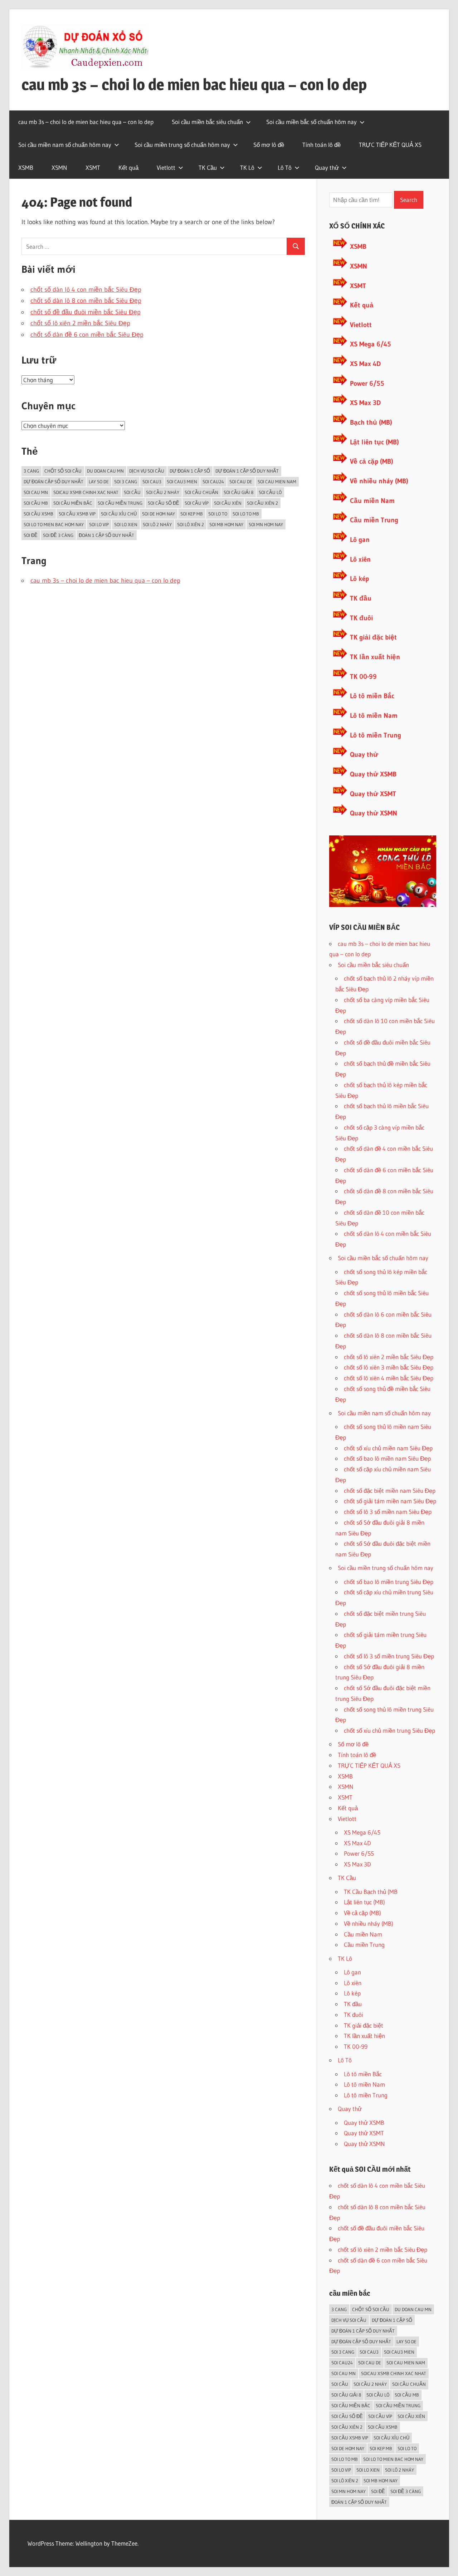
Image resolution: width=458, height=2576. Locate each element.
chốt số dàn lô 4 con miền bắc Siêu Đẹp (86, 290)
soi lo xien (126, 524)
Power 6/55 (367, 383)
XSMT (93, 167)
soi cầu (132, 492)
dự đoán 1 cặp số (190, 471)
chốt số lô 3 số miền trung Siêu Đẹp (389, 1656)
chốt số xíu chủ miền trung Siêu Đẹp (389, 1730)
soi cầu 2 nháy (163, 492)
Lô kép (359, 579)
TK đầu (361, 598)
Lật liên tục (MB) (374, 442)
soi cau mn (36, 492)
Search (409, 200)
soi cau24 (213, 482)
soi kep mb (192, 514)
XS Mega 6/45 (371, 344)
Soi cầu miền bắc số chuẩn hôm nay (311, 122)
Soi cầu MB (36, 503)
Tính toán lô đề (321, 145)
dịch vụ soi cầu (147, 471)
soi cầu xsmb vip (77, 514)
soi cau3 (152, 482)
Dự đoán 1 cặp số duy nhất (247, 471)
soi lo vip (99, 524)
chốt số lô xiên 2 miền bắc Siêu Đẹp (80, 323)
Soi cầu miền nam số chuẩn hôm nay (65, 145)
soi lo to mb (246, 514)
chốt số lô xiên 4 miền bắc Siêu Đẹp (389, 1378)
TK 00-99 (363, 677)
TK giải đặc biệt (373, 637)
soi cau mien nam (277, 482)
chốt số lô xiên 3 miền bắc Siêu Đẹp (389, 1367)
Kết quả (128, 167)
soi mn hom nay (266, 524)
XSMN (59, 167)
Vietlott (166, 167)
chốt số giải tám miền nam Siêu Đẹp (390, 1501)
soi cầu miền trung (120, 503)
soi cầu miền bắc (73, 503)
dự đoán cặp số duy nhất (53, 482)
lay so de (99, 482)
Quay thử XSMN (374, 813)
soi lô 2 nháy (157, 524)
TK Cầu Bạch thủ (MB (371, 1892)
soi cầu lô (270, 492)
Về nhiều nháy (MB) (379, 481)
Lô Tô (285, 167)
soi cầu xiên (228, 503)
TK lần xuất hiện (375, 657)
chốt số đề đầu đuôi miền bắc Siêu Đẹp (86, 312)
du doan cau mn (105, 471)
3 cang (31, 471)
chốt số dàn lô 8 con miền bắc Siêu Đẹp (86, 301)
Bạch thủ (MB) (371, 422)
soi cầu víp (197, 503)
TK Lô (247, 167)
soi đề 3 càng (58, 535)
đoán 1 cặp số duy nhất (106, 535)
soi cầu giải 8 (238, 492)
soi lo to (218, 514)
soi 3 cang (126, 482)
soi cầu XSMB (38, 514)
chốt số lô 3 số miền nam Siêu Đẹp (388, 1512)
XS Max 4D (365, 364)
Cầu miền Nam (372, 501)
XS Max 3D (365, 403)
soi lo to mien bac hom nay (54, 524)
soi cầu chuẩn (201, 492)
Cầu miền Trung (374, 520)
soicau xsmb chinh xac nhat (86, 492)
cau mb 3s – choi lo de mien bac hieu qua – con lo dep (194, 84)
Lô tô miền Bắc (372, 696)
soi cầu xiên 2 (262, 503)
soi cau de (241, 482)
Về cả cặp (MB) (372, 461)
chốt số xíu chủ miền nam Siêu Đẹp (388, 1448)
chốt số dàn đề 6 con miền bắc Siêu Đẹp (87, 335)
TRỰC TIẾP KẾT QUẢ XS (390, 145)
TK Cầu (208, 167)
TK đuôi (361, 618)
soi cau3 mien (182, 482)
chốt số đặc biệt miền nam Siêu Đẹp (390, 1491)
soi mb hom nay (226, 524)
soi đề (31, 535)
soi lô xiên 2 (191, 524)
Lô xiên (360, 559)
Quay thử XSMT (373, 794)
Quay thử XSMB (373, 774)
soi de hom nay (159, 514)
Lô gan (360, 540)
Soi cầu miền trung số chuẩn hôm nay (182, 145)
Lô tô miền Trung (376, 735)
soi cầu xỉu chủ (119, 514)
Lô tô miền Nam (374, 715)
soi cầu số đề (164, 503)
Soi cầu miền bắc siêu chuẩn (207, 122)
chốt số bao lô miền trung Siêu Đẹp (389, 1582)
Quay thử (327, 167)
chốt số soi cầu (63, 471)
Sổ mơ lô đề (269, 145)
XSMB (26, 167)
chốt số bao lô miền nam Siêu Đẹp (387, 1458)
